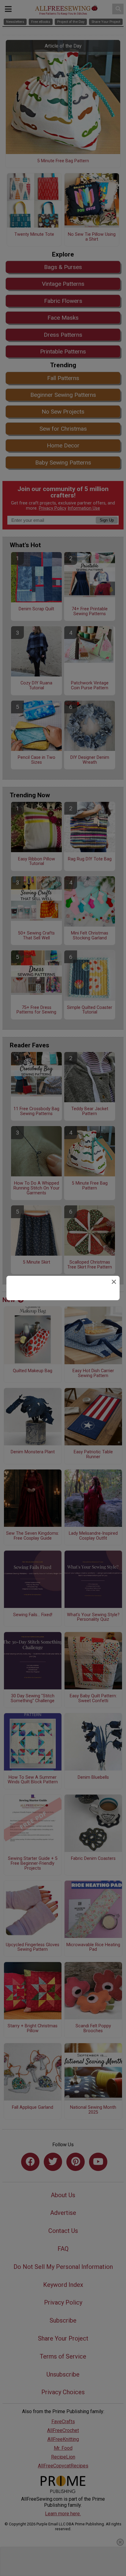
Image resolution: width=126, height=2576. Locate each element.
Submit (63, 1330)
